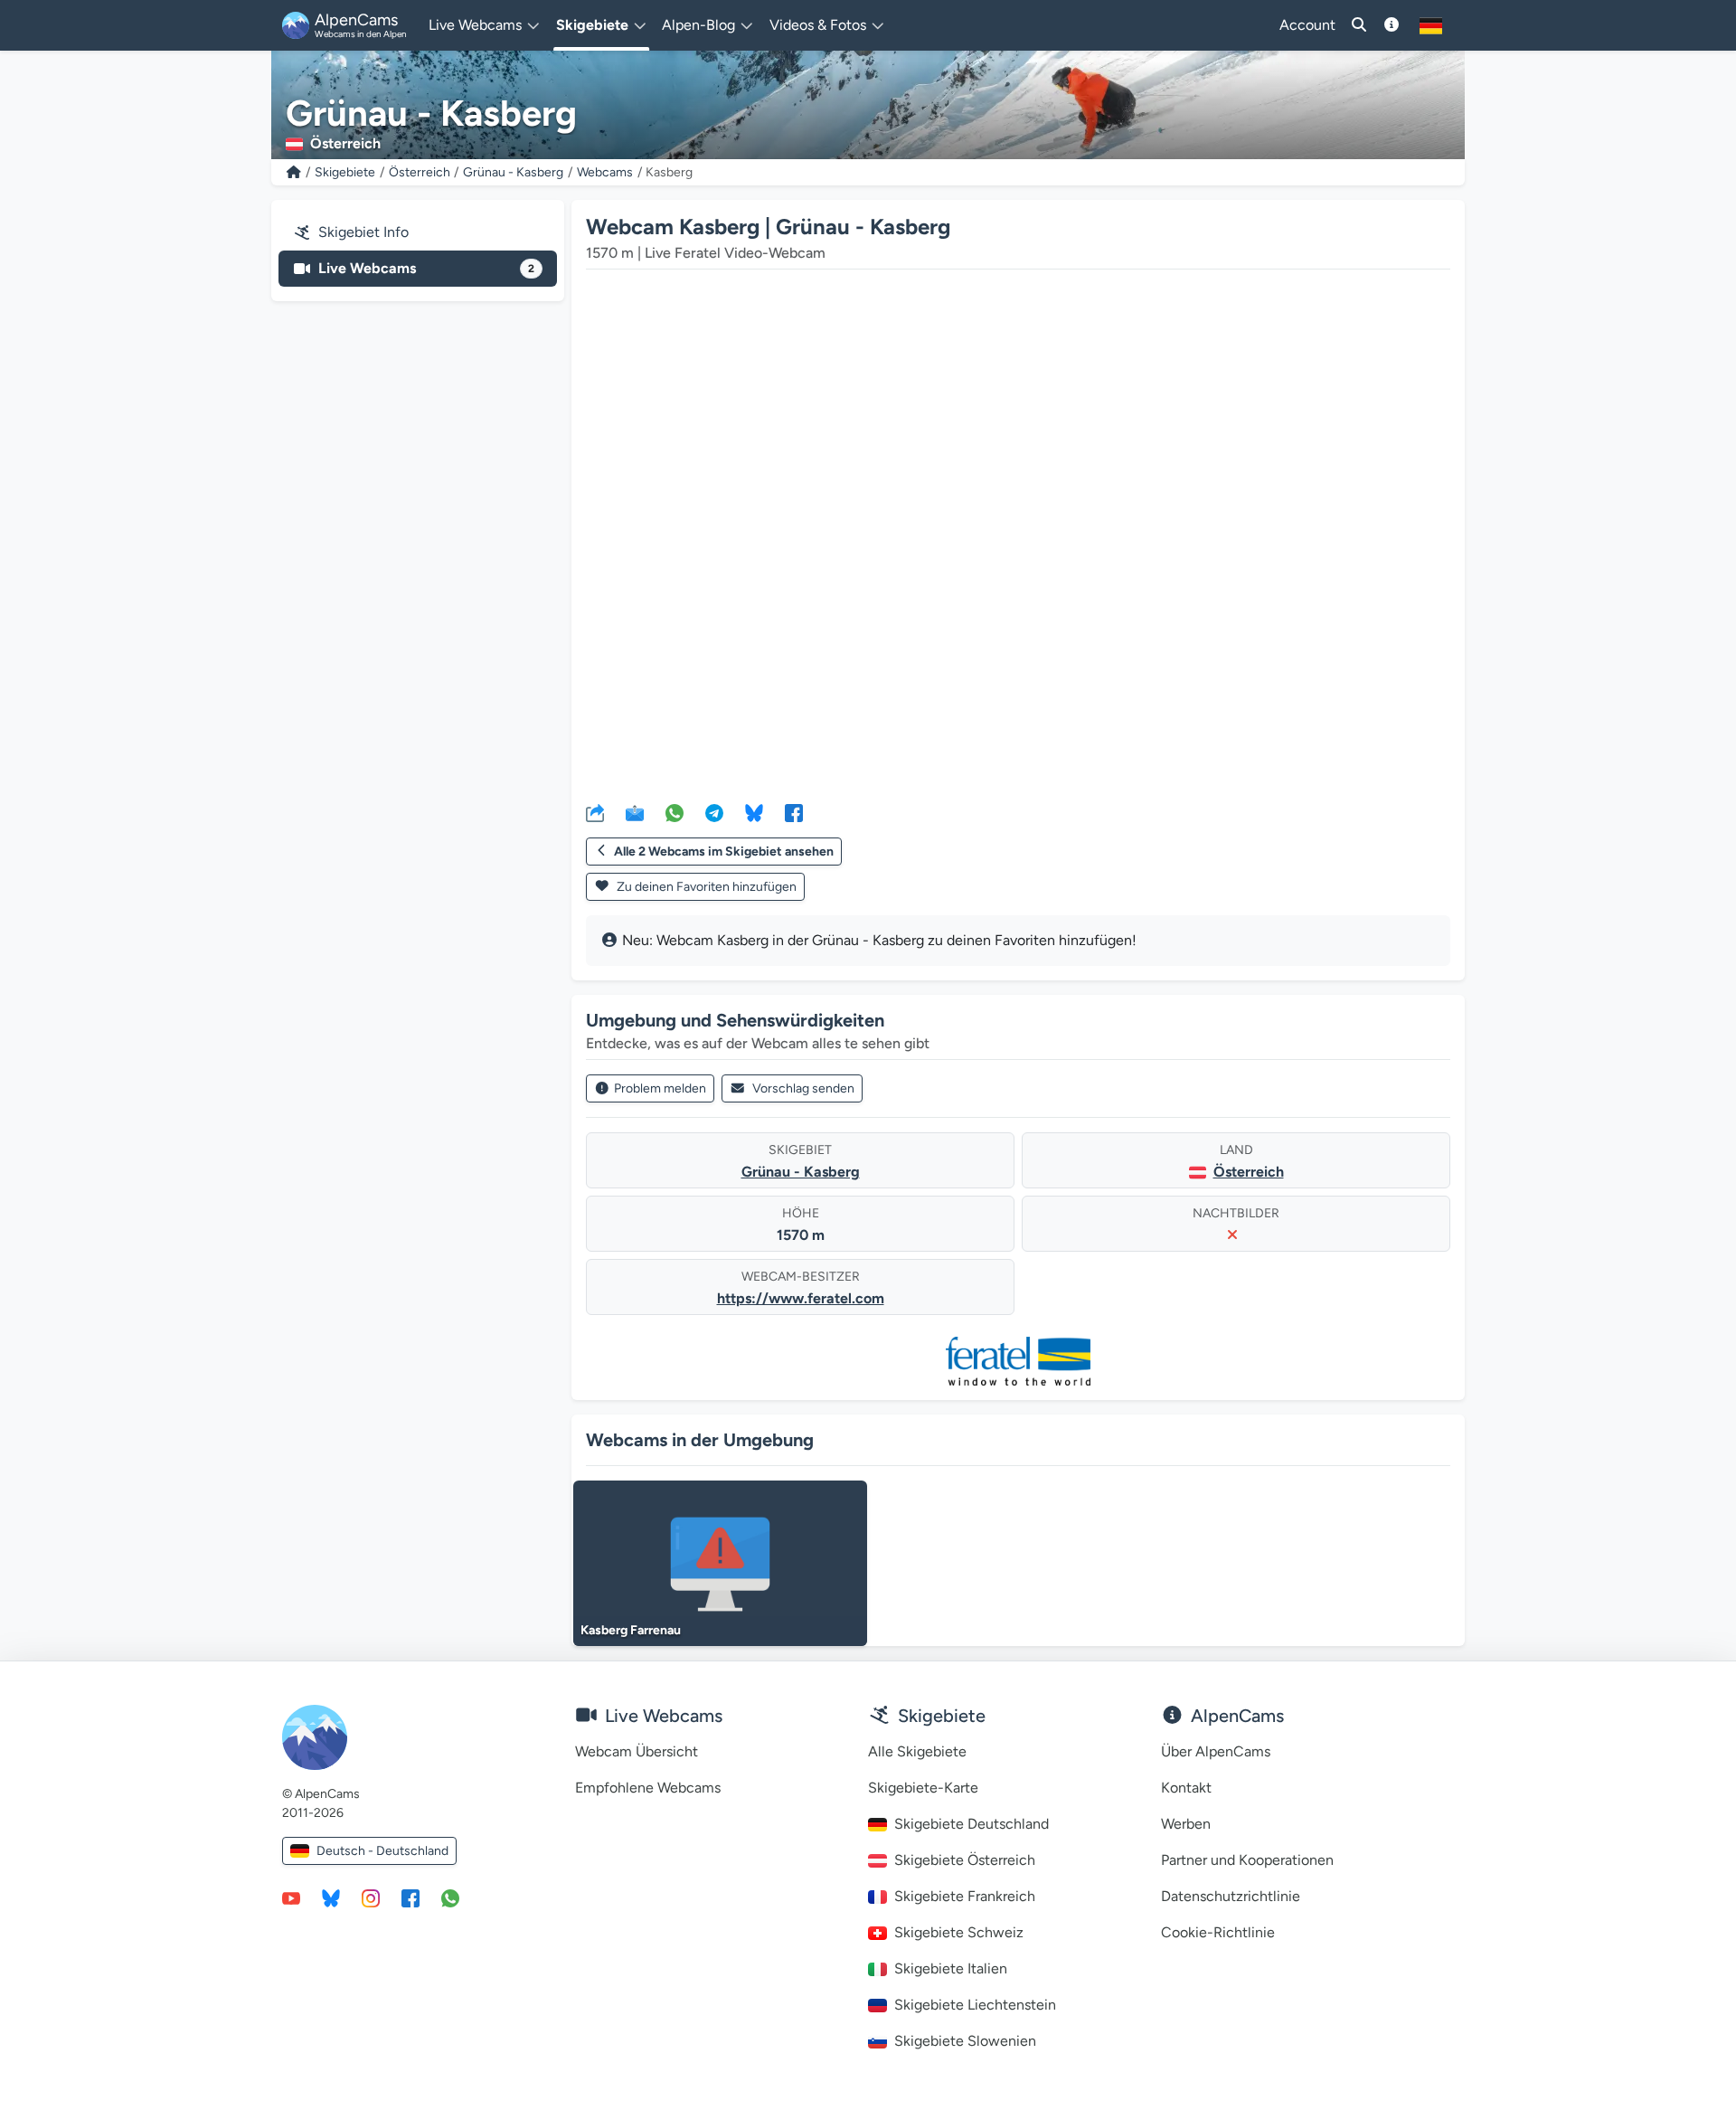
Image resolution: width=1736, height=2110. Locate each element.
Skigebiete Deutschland (972, 1824)
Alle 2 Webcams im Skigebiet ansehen (724, 852)
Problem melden (660, 1088)
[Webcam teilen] (595, 812)
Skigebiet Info (363, 232)
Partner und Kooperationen (1247, 1860)
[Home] (294, 172)
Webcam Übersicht (637, 1751)
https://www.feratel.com (801, 1298)
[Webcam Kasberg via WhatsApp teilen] (675, 812)
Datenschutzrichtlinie (1231, 1896)
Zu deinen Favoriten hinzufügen (705, 887)
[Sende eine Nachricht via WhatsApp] (450, 1897)
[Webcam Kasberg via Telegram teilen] (714, 812)
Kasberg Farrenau (631, 1630)
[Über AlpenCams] (1392, 25)
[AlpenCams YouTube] (291, 1897)
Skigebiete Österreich (965, 1860)
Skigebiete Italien (951, 1968)
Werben (1186, 1824)
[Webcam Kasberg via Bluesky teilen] (754, 812)
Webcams (605, 172)
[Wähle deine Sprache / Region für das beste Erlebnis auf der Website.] (1431, 25)
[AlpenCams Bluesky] (331, 1897)
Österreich (420, 172)
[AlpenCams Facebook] (410, 1897)
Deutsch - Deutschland (382, 1851)
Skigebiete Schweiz (959, 1932)
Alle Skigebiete (917, 1751)
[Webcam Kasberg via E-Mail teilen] (635, 812)
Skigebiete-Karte (923, 1788)
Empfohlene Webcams (648, 1788)
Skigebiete (345, 172)
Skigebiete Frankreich (965, 1896)
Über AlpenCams (1216, 1751)
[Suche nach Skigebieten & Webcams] (1359, 25)
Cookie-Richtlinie (1218, 1932)
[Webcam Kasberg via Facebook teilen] (794, 812)
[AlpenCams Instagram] (371, 1897)
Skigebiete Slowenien (965, 2041)
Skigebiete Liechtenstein (975, 2005)
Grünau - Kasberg (513, 172)
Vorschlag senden (803, 1088)
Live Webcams (426, 268)
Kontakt (1186, 1788)
